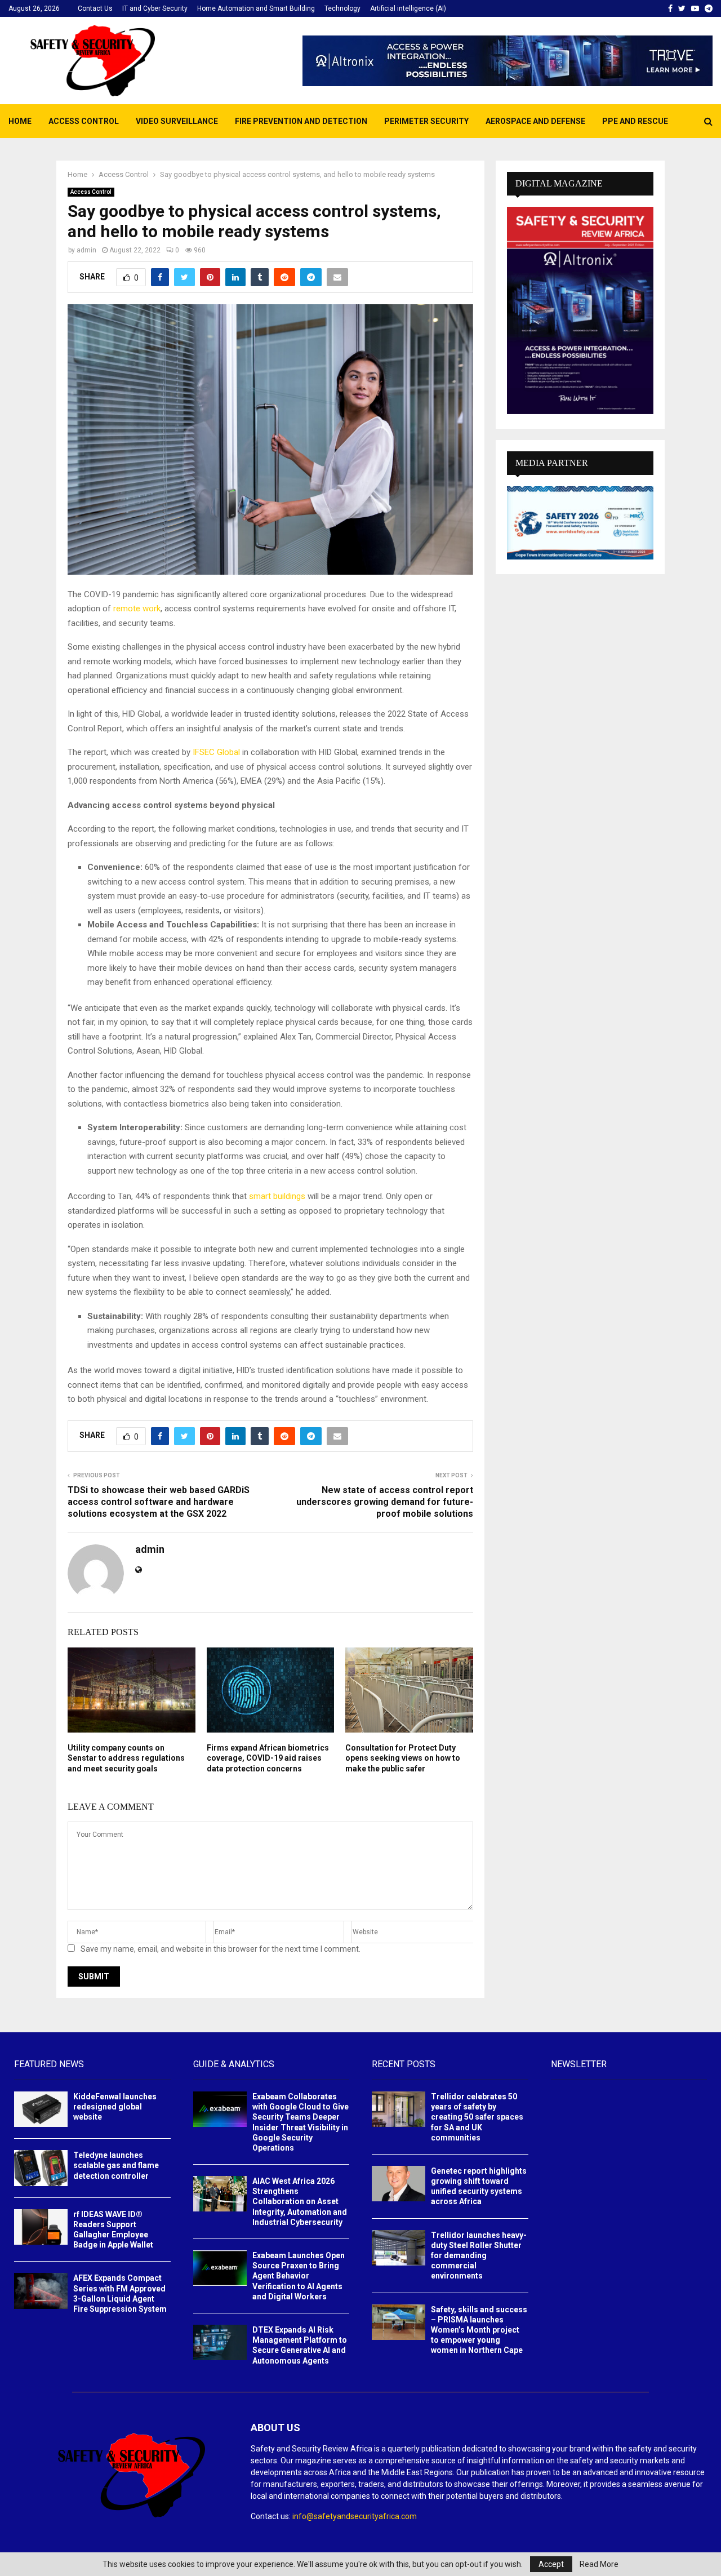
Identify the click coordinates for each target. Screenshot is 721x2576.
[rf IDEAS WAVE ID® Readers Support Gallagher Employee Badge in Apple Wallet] (41, 2227)
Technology (342, 8)
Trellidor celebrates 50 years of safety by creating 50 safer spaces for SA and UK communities (477, 2117)
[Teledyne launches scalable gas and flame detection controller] (41, 2168)
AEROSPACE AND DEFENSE (535, 121)
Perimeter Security (426, 121)
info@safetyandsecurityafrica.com (355, 2516)
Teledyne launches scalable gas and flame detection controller (116, 2165)
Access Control (84, 121)
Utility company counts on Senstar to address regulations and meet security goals (126, 1758)
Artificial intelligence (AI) (408, 8)
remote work (137, 609)
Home (20, 121)
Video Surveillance (177, 121)
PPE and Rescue (635, 121)
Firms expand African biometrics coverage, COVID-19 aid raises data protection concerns (268, 1758)
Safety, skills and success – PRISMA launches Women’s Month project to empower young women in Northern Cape (479, 2330)
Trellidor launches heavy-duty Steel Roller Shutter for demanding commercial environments (479, 2256)
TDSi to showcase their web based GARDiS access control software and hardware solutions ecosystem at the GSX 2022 (159, 1502)
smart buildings (277, 1196)
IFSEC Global (216, 752)
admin (86, 250)
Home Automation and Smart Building (256, 8)
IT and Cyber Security (155, 8)
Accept (551, 2564)
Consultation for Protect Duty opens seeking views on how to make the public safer (403, 1758)
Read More (599, 2564)
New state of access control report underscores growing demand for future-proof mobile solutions (385, 1502)
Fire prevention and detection (301, 121)
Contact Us (95, 8)
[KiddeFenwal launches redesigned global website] (41, 2109)
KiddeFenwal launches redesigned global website (115, 2107)
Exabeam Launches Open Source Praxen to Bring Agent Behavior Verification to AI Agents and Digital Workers (299, 2276)
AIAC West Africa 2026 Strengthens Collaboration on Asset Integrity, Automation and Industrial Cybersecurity (300, 2202)
